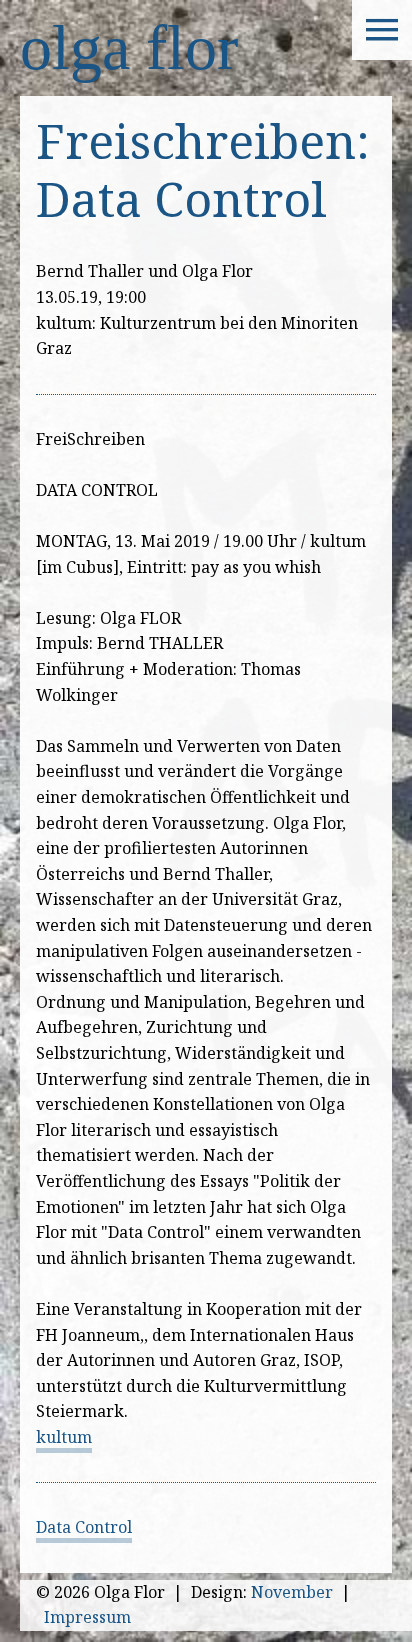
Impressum (87, 1617)
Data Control (84, 1527)
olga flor (129, 47)
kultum (64, 1437)
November (292, 1592)
